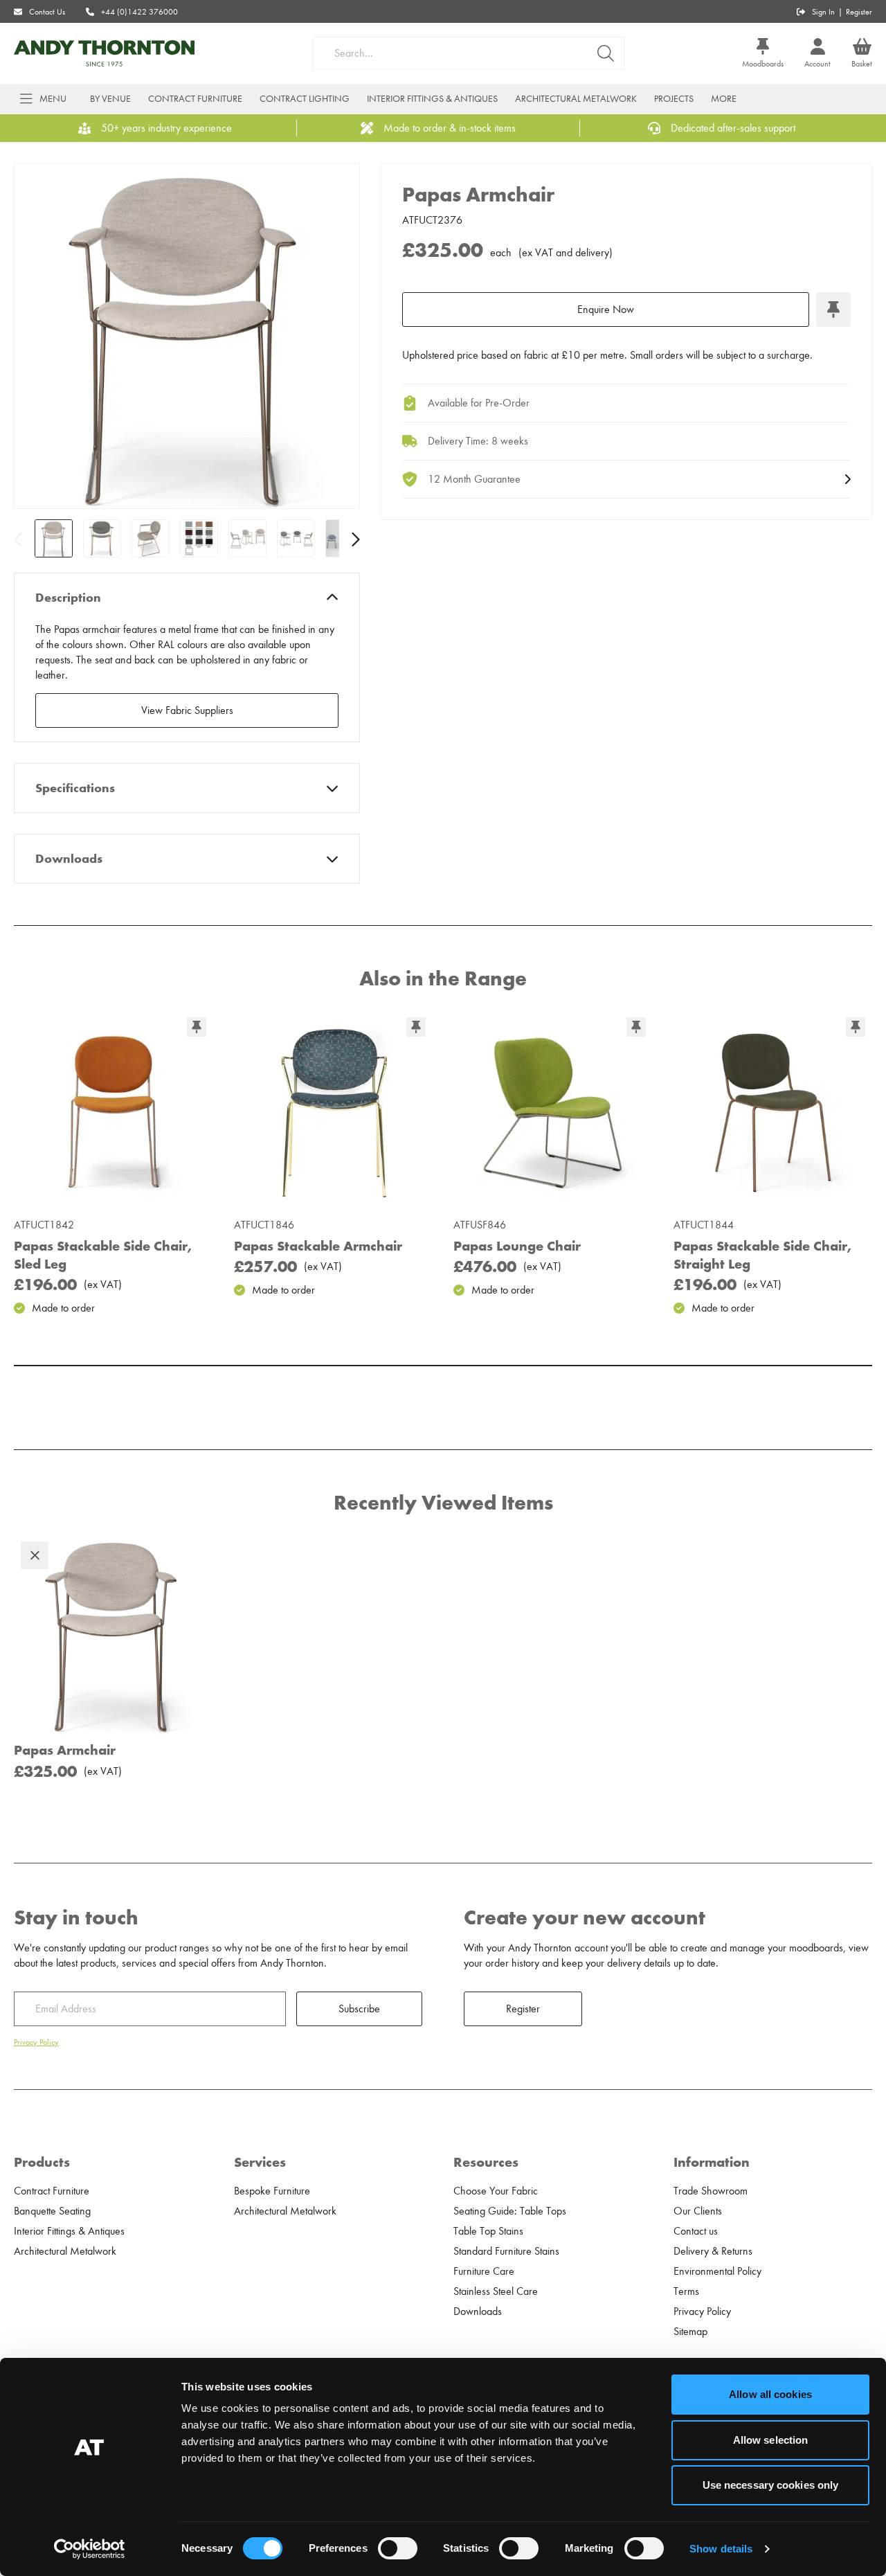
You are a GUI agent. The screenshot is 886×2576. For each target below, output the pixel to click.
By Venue (110, 99)
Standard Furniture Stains (506, 2251)
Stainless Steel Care (496, 2291)
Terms (686, 2291)
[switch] (398, 2548)
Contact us (696, 2231)
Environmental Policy (717, 2271)
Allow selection (771, 2440)
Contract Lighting (305, 99)
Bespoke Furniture (272, 2191)
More (724, 99)
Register (859, 12)
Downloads (69, 859)
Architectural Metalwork (576, 99)
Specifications (75, 788)
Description (68, 598)
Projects (674, 99)
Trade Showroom (711, 2191)
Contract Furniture (195, 99)
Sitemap (690, 2332)
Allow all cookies (770, 2394)
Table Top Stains (488, 2231)
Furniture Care (484, 2271)
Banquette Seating (52, 2211)
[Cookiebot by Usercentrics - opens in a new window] (90, 2549)
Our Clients (698, 2211)
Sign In (823, 12)
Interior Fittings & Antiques (432, 99)
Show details (721, 2549)
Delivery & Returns (713, 2251)
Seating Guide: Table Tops (510, 2211)
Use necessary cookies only (771, 2485)
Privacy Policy (36, 2042)
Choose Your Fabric (496, 2191)
